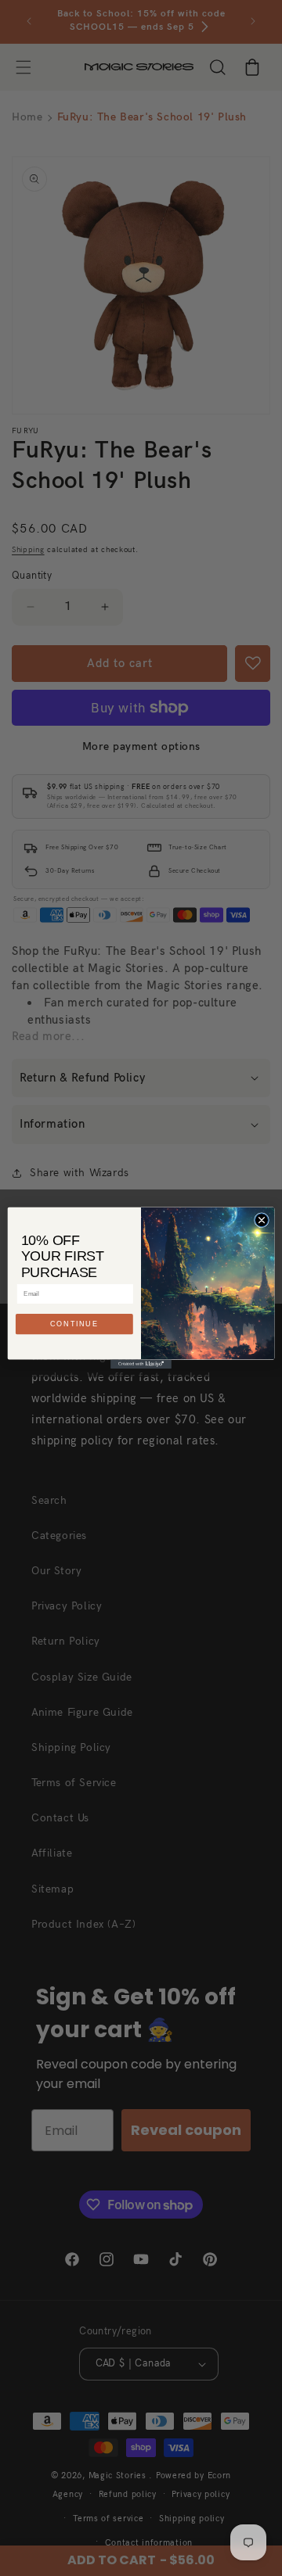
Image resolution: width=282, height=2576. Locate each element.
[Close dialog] (261, 1220)
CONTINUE (74, 1325)
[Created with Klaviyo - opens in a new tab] (141, 1364)
